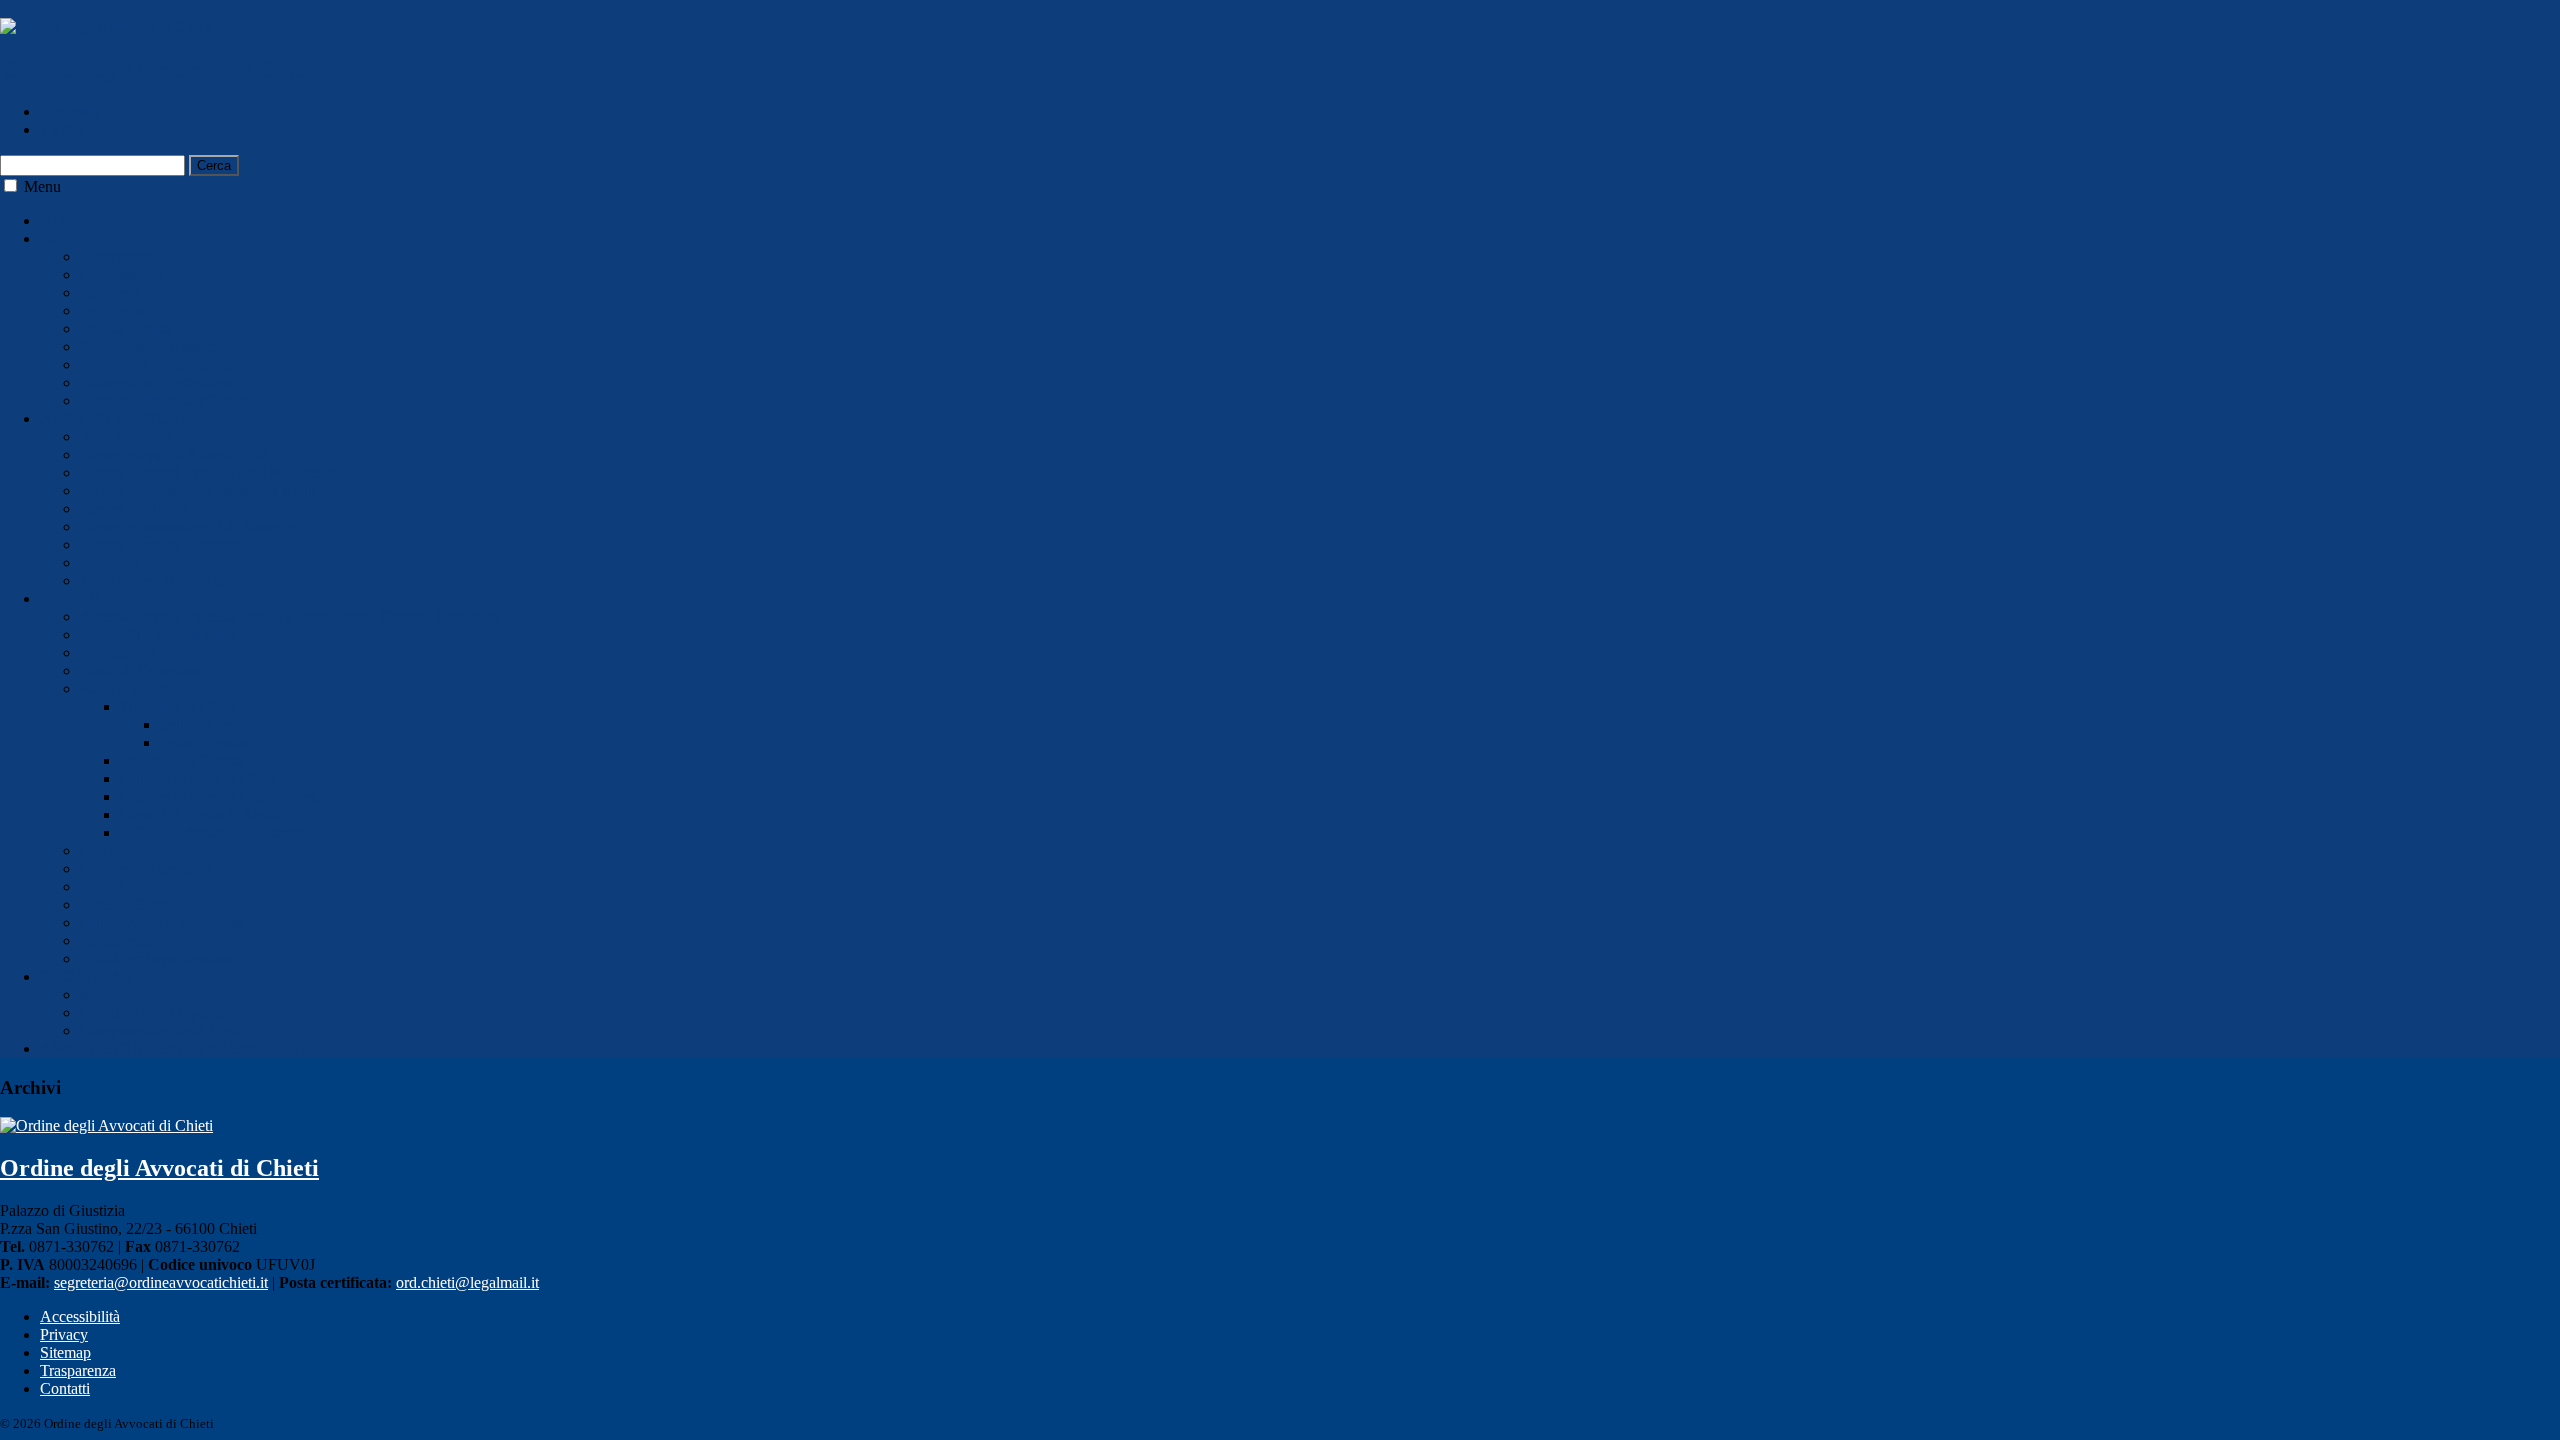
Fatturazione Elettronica (155, 382)
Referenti (109, 292)
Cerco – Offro (124, 904)
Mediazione (117, 994)
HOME (64, 220)
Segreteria (111, 310)
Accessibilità (80, 1316)
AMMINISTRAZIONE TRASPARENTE (176, 1048)
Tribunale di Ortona (182, 760)
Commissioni (121, 274)
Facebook (71, 111)
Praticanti (109, 562)
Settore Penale (205, 742)
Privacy (64, 1334)
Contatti (65, 1388)
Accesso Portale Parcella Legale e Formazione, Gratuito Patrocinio (290, 616)
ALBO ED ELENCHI (112, 418)
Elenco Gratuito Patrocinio (164, 544)
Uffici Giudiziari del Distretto (212, 832)
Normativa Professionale (157, 364)
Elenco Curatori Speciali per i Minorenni (208, 472)
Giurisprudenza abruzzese (161, 922)
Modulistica (117, 652)
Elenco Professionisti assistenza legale (199, 490)
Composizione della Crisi (159, 1030)
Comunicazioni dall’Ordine (166, 400)
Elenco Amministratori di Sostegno (190, 526)
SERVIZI (70, 598)
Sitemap (65, 1352)
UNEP (101, 886)
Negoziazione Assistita (151, 346)
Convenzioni (120, 850)
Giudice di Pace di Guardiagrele (221, 796)
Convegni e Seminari (146, 868)
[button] (10, 185)
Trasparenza (78, 1370)
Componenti (119, 256)
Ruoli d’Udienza (132, 688)
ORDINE (71, 238)
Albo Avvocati (126, 436)
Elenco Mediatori (134, 508)
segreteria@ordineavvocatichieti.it (161, 1282)
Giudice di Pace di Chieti (199, 778)
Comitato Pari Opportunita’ (166, 1012)
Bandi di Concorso (139, 670)
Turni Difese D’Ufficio (152, 580)
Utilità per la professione (157, 958)
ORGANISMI (86, 976)
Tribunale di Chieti (179, 706)
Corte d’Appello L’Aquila (202, 814)
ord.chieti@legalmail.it (467, 1282)
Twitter (62, 129)
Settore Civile (203, 724)
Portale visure (123, 940)
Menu (42, 186)
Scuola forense (126, 328)
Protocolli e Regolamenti (158, 634)
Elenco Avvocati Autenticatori (174, 454)
